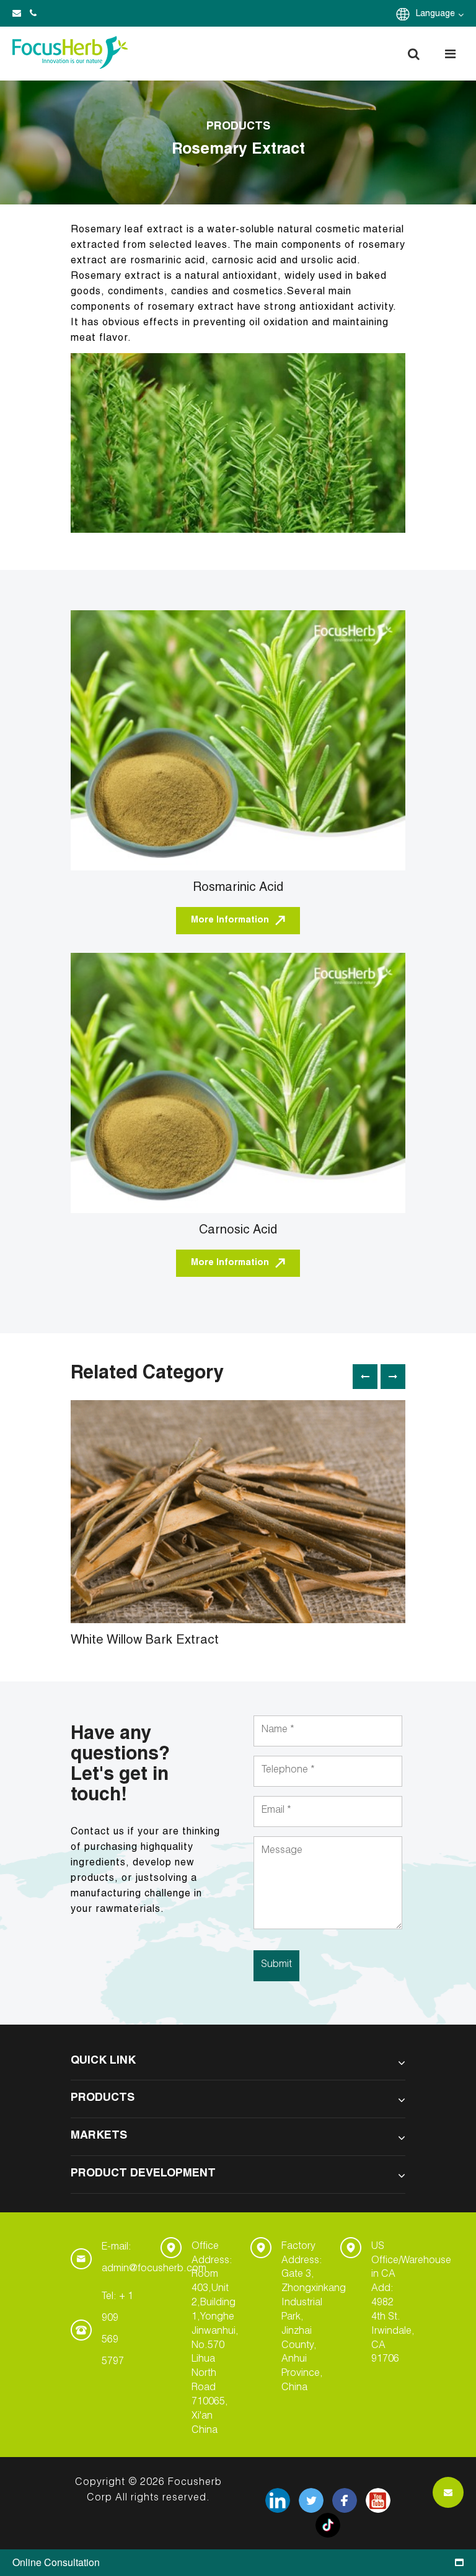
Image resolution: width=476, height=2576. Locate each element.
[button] (413, 54)
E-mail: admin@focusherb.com (154, 2258)
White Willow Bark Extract (145, 1641)
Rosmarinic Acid (238, 888)
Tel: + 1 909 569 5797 (117, 2330)
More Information (230, 921)
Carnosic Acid (238, 1231)
